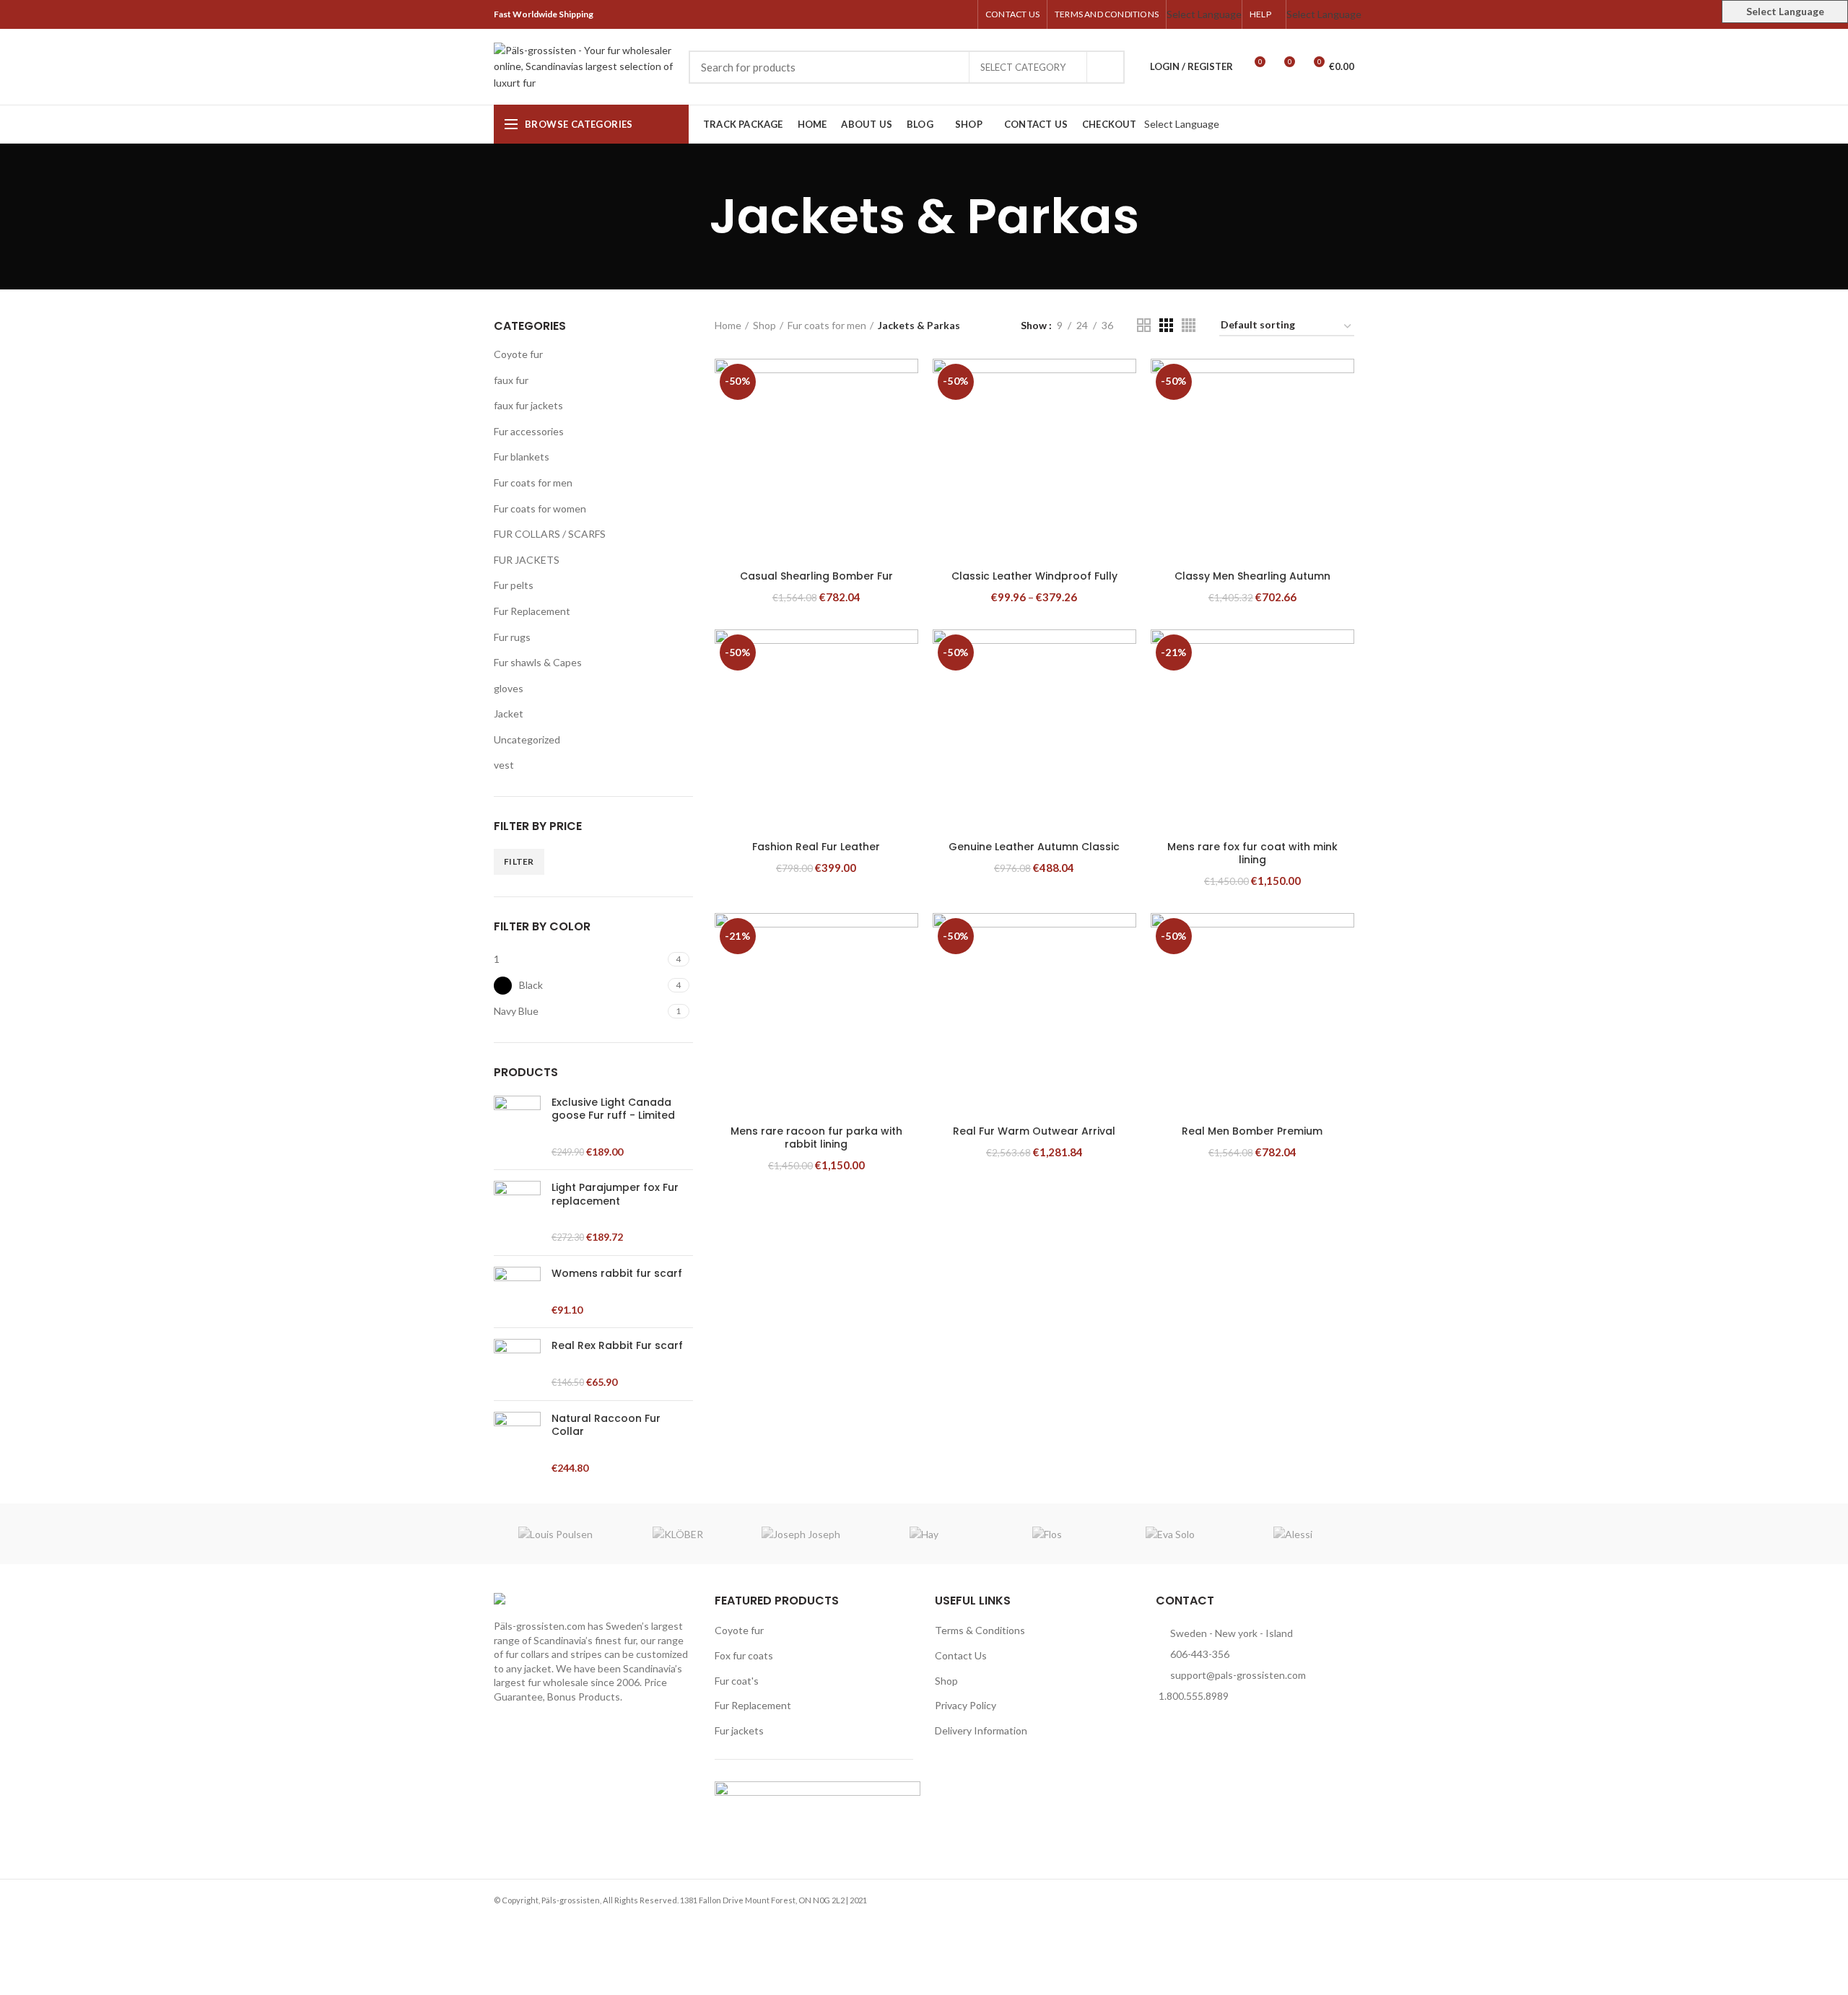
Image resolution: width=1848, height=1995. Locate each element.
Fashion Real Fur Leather (816, 847)
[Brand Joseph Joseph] (801, 1534)
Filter (519, 861)
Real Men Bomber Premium (1252, 1131)
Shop (764, 325)
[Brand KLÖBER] (678, 1534)
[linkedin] (945, 14)
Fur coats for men (533, 483)
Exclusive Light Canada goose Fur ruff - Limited (613, 1109)
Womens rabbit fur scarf (617, 1273)
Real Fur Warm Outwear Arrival (1034, 1131)
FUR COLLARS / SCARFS (550, 534)
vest (504, 765)
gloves (509, 688)
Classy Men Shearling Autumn (1252, 576)
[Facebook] (895, 14)
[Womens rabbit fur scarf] (517, 1292)
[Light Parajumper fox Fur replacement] (517, 1213)
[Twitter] (912, 14)
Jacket (509, 713)
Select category (1023, 67)
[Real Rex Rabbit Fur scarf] (517, 1364)
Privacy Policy (966, 1705)
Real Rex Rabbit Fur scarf (617, 1345)
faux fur (511, 380)
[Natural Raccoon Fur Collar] (517, 1444)
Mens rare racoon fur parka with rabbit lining (816, 1138)
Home (728, 325)
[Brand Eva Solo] (1169, 1534)
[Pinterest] (929, 14)
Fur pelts (514, 585)
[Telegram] (962, 14)
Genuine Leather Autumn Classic (1034, 847)
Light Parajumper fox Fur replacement (615, 1194)
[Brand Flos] (1047, 1534)
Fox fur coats (744, 1655)
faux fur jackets (528, 405)
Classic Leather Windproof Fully (1034, 576)
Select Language (1204, 14)
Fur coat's (737, 1681)
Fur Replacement (532, 611)
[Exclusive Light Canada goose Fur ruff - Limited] (517, 1127)
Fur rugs (512, 637)
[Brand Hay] (924, 1534)
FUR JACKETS (527, 560)
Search (1105, 67)
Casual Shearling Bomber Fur (816, 576)
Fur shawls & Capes (538, 662)
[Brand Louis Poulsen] (555, 1534)
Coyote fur (518, 354)
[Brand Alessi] (1293, 1534)
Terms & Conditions (980, 1630)
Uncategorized (527, 739)
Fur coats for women (540, 508)
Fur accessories (529, 431)
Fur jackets (739, 1730)
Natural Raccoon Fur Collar (606, 1425)
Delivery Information (981, 1730)
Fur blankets (522, 457)
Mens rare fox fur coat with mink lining (1252, 853)
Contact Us (961, 1655)
